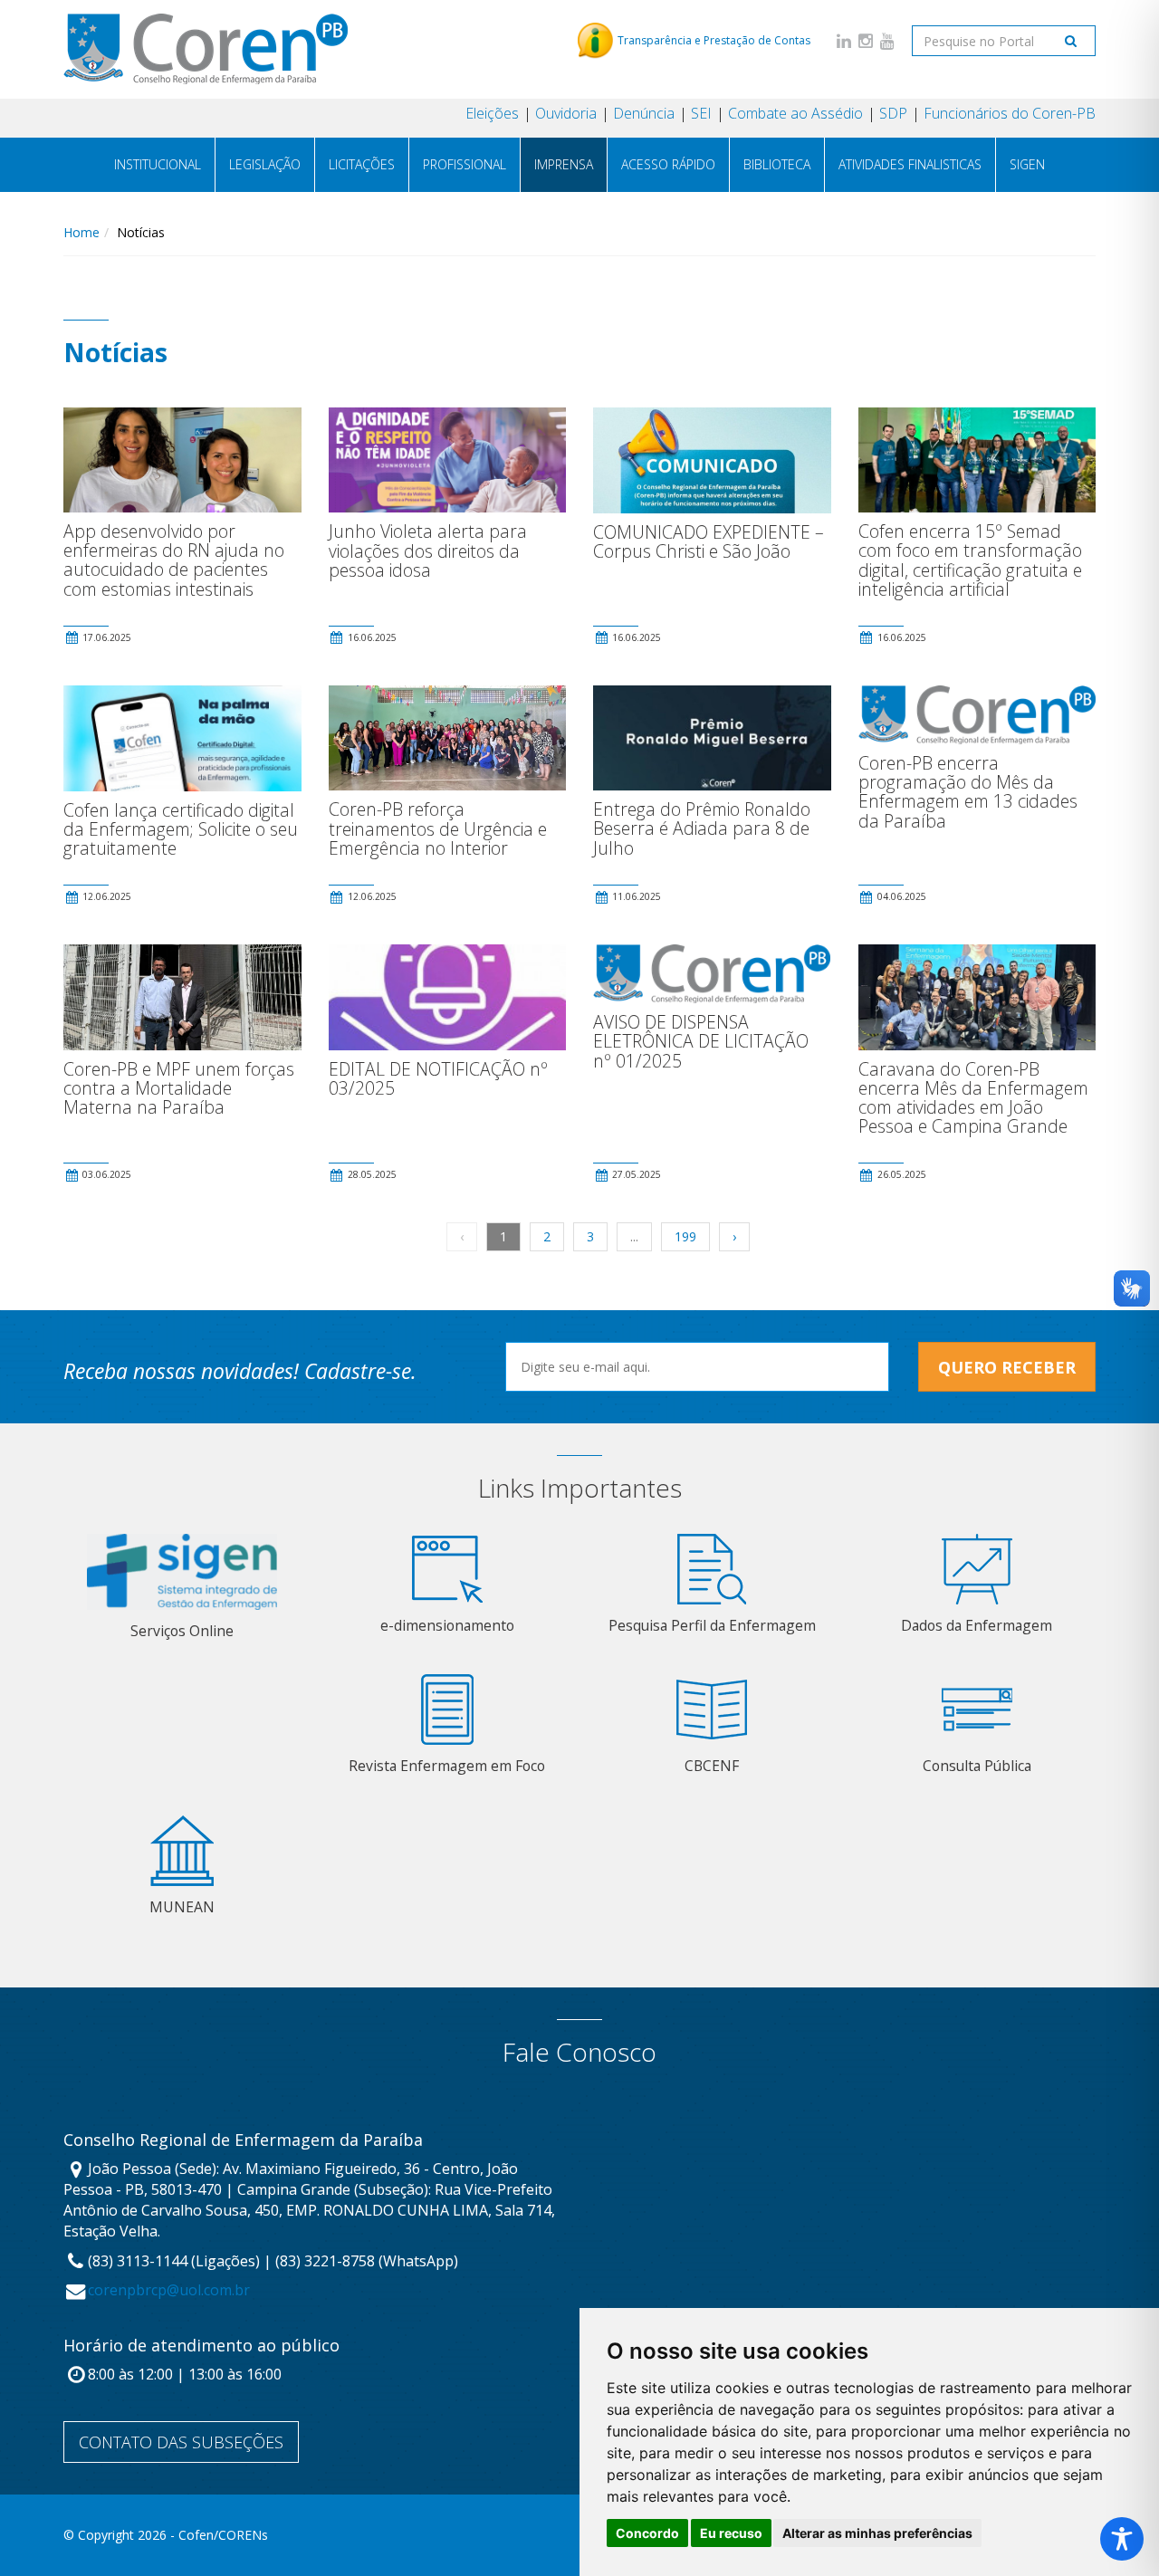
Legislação (265, 164)
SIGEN (1027, 164)
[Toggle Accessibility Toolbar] (1122, 2539)
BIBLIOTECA (777, 164)
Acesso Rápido (668, 164)
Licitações (362, 164)
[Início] (206, 49)
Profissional (465, 164)
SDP (893, 113)
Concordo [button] (647, 2533)
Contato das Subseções (181, 2442)
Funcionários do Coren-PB (1010, 113)
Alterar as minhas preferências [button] (877, 2533)
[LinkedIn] (844, 40)
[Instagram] (866, 40)
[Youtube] (887, 40)
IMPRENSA (564, 164)
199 (685, 1236)
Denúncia (644, 113)
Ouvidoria (566, 113)
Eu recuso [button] (731, 2533)
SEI (701, 113)
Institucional (158, 164)
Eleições (492, 113)
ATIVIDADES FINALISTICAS (910, 164)
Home (81, 232)
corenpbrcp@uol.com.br (169, 2290)
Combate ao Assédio (795, 113)
